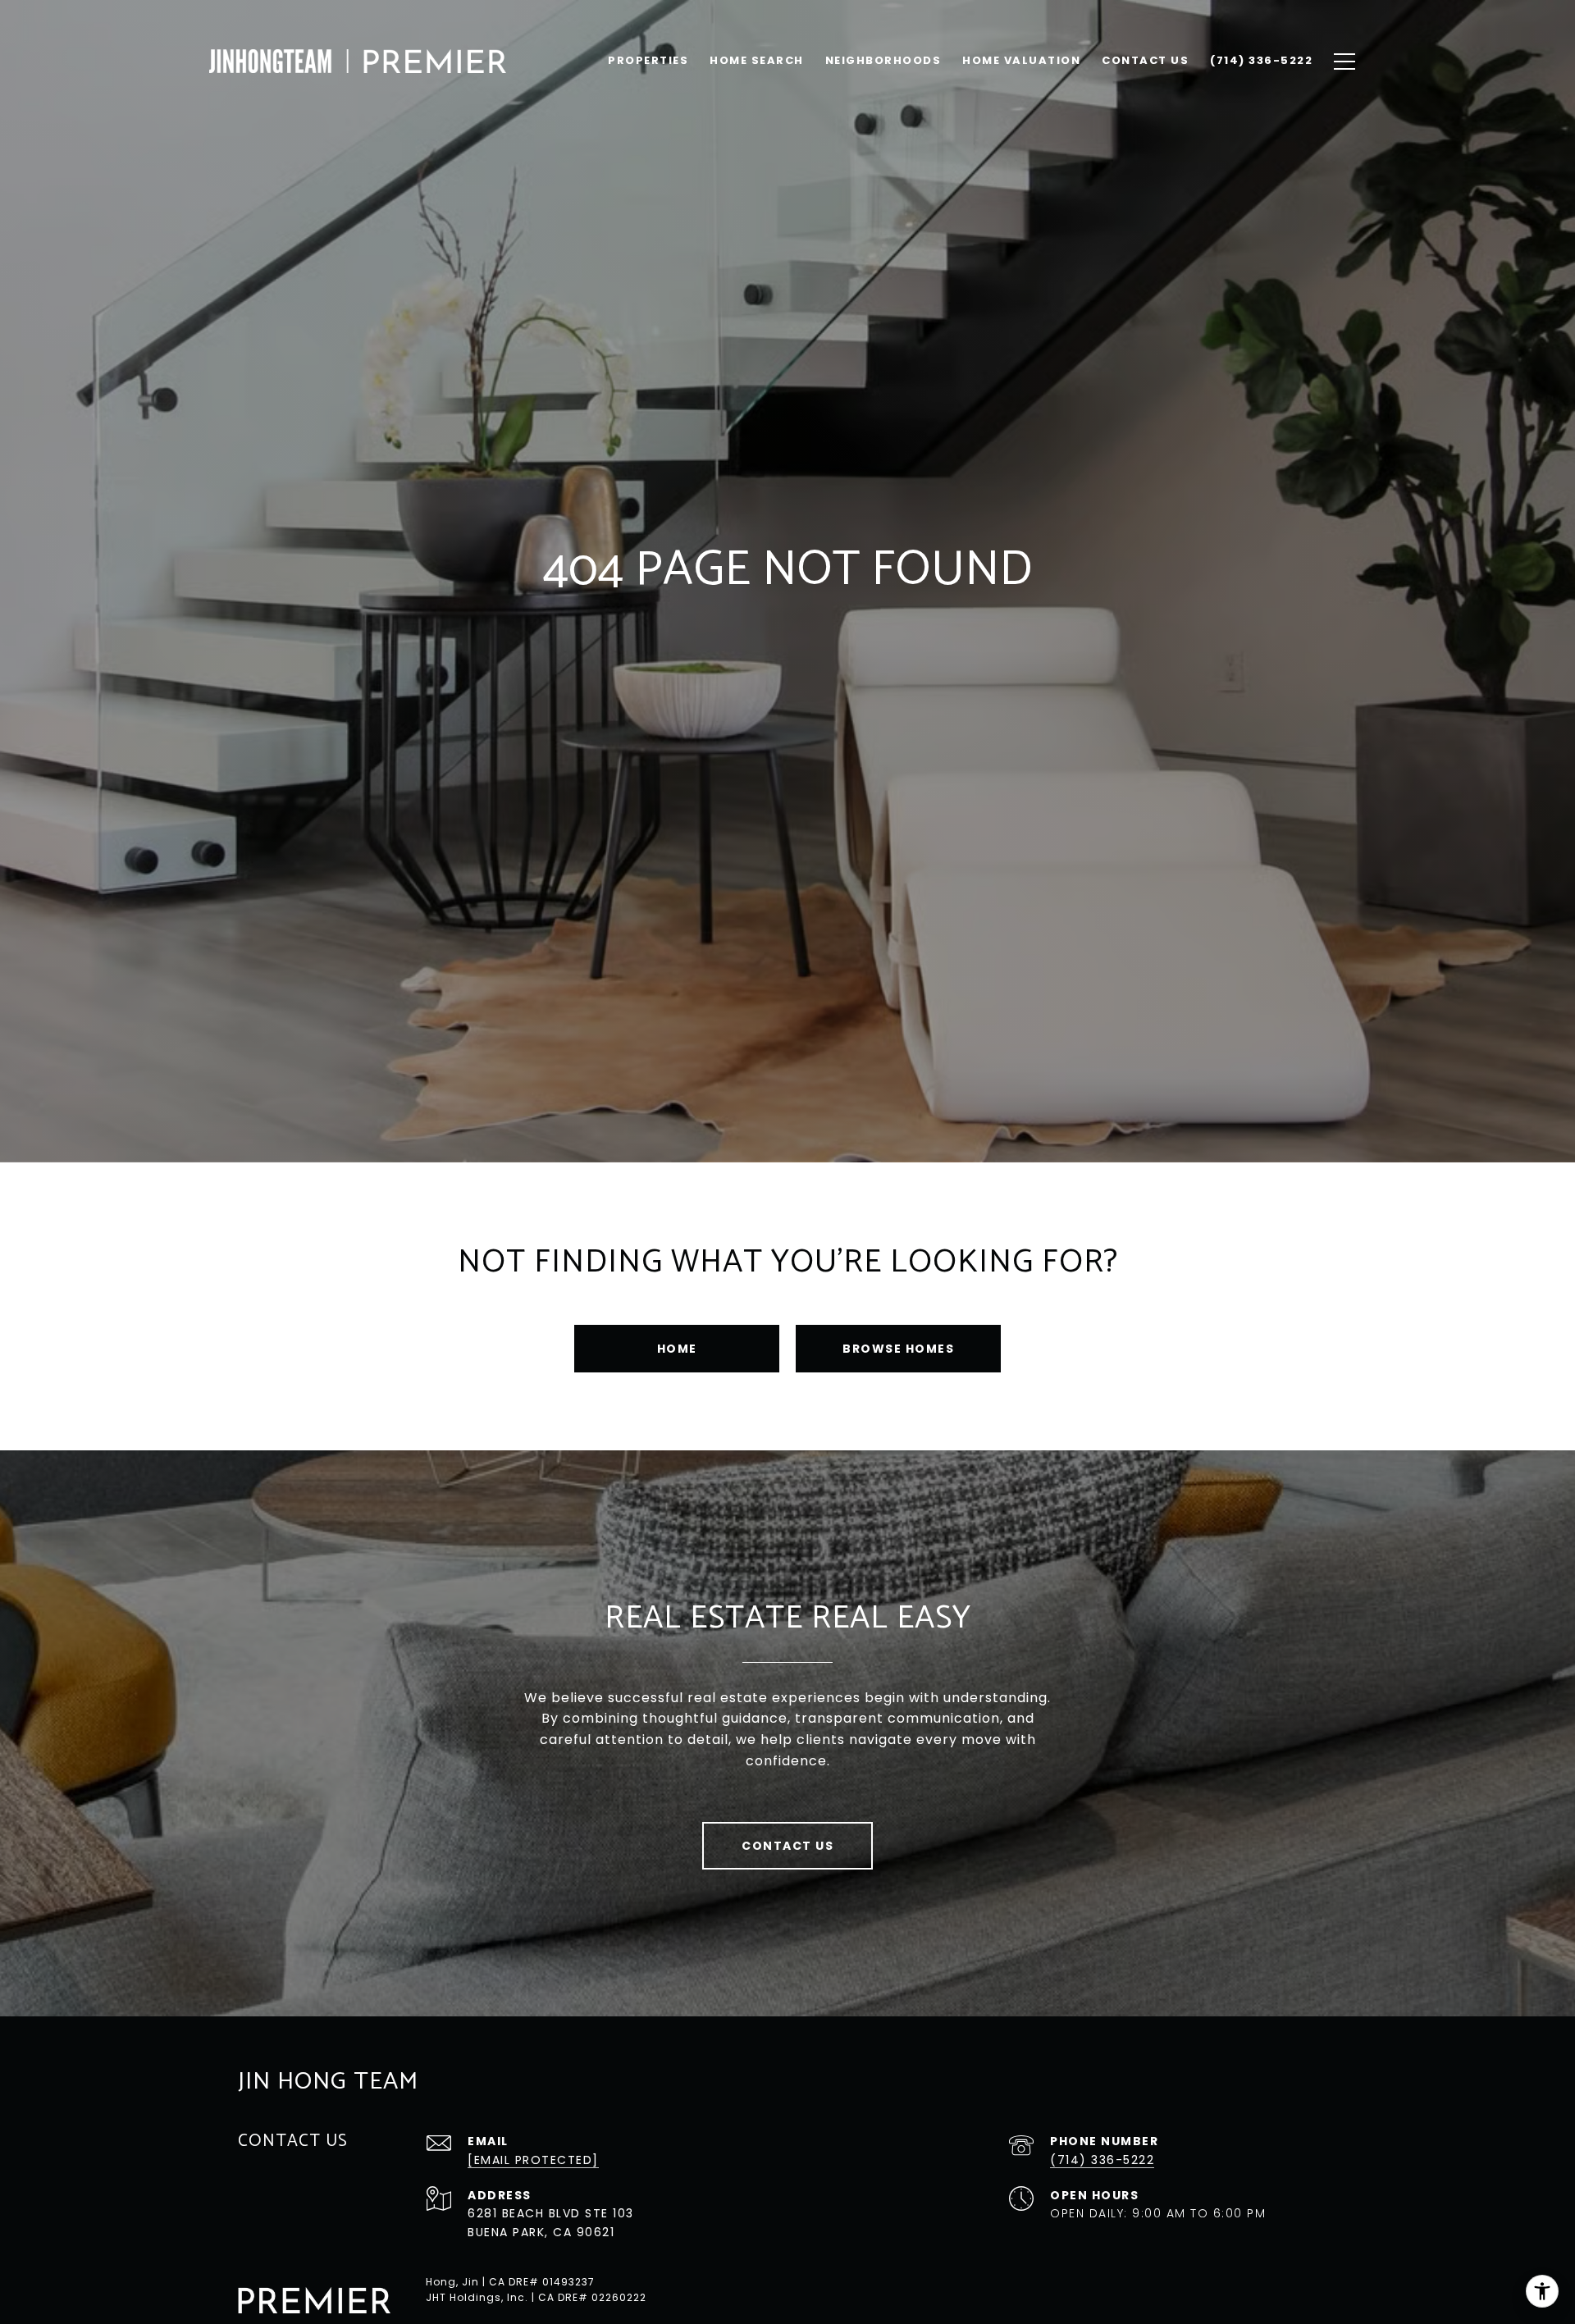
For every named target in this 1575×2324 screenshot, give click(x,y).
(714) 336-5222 (1102, 2160)
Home (677, 1349)
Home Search (757, 60)
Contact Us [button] (787, 1846)
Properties (648, 60)
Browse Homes (898, 1349)
